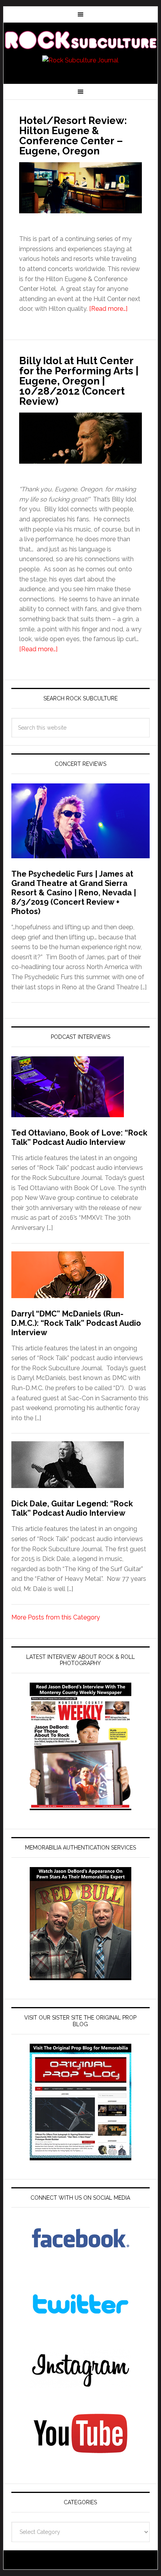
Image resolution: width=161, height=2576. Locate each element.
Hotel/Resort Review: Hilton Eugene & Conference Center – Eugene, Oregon (73, 136)
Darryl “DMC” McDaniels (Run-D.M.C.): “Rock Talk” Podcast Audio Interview (76, 1323)
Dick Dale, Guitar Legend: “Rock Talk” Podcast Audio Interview (72, 1508)
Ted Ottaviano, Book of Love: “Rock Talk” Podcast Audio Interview (79, 1137)
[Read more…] (108, 309)
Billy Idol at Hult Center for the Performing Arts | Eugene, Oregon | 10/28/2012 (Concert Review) (79, 381)
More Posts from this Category (56, 1617)
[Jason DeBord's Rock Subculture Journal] (80, 40)
